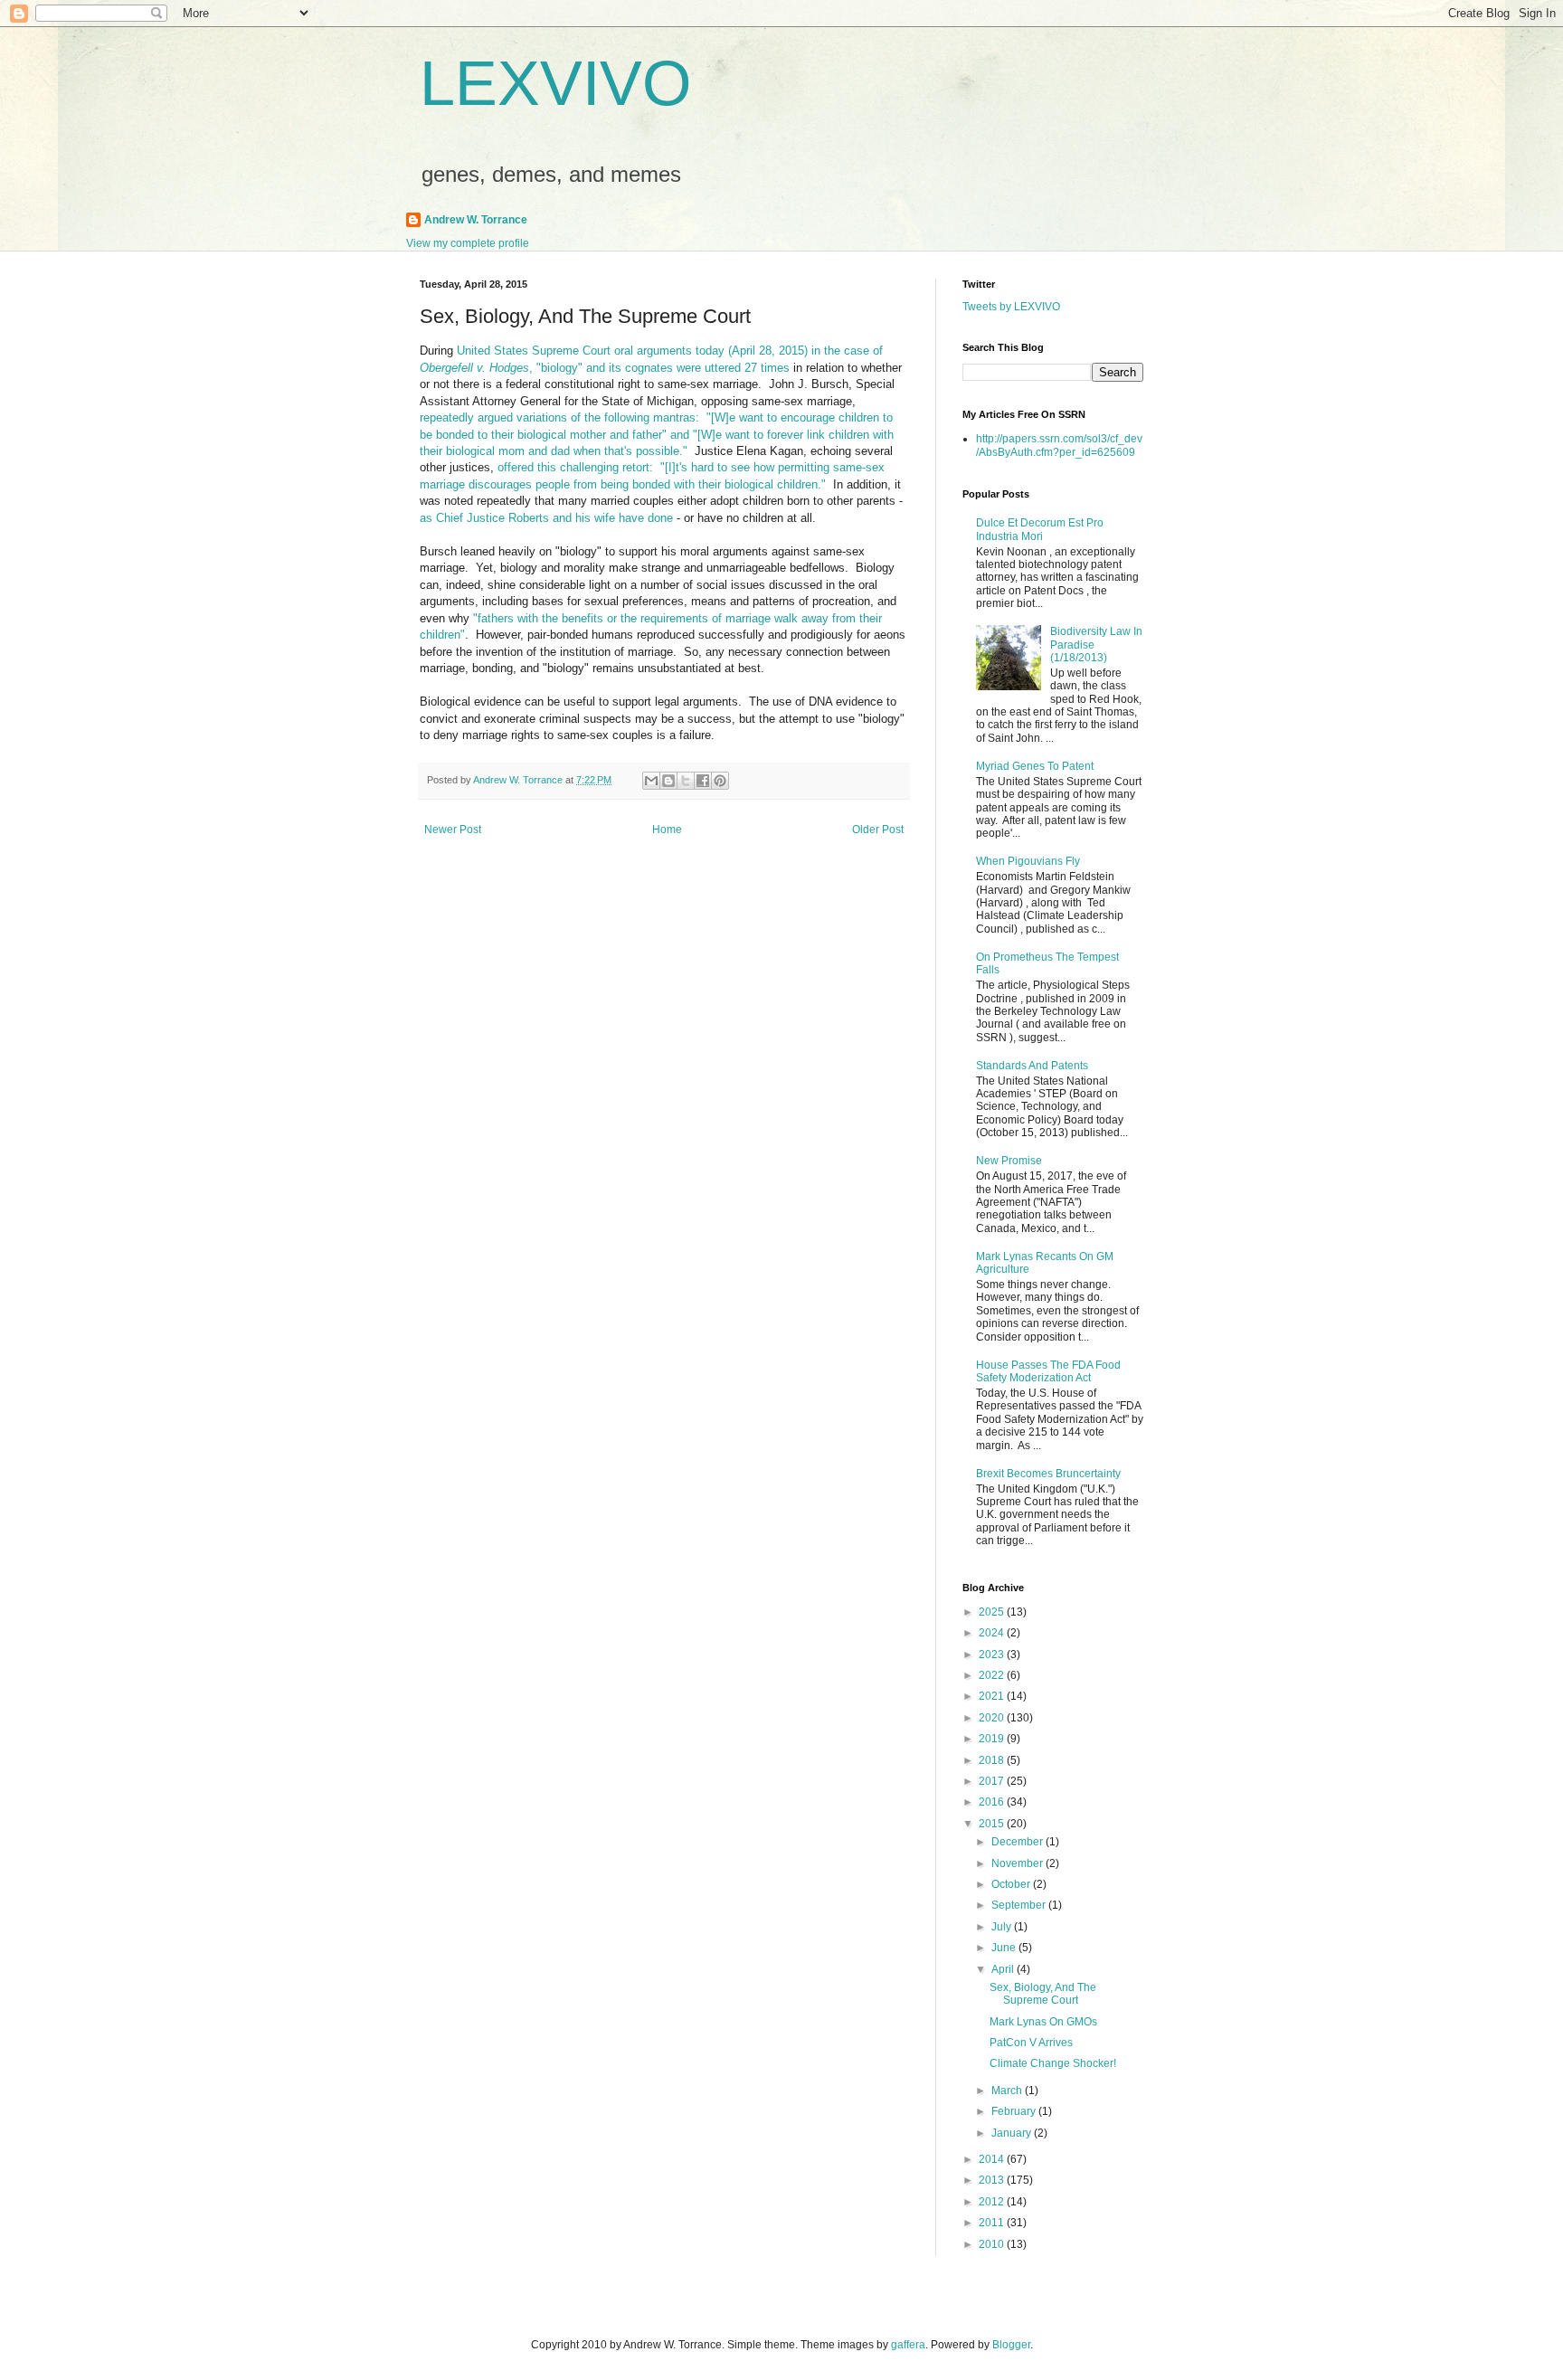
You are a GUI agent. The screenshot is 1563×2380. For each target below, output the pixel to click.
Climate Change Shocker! (1053, 2063)
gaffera (908, 2345)
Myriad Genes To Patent (1035, 766)
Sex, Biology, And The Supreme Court (1043, 1994)
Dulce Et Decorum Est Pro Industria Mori (1040, 529)
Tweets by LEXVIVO (1011, 307)
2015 (993, 1824)
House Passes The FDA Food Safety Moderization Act (1048, 1371)
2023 (993, 1655)
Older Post (878, 830)
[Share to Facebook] (703, 781)
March (1008, 2091)
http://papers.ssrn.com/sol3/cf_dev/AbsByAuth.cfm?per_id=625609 (1059, 445)
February (1015, 2111)
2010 (993, 2244)
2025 (993, 1612)
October (1012, 1884)
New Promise (1009, 1161)
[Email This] (651, 781)
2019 (993, 1739)
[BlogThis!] (668, 781)
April (1004, 1969)
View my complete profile (468, 243)
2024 (993, 1633)
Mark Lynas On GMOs (1043, 2022)
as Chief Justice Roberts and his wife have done (546, 518)
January (1013, 2133)
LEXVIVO (555, 83)
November (1018, 1863)
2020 (993, 1718)
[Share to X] (686, 781)
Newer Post (453, 830)
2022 (993, 1675)
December (1018, 1842)
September (1020, 1905)
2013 (993, 2180)
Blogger (1011, 2345)
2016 (993, 1802)
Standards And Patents (1032, 1066)
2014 (993, 2159)
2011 (993, 2223)
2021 (993, 1696)
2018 (993, 1760)
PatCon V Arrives (1031, 2043)
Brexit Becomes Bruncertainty (1048, 1474)
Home (667, 830)
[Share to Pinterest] (720, 781)
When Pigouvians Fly (1028, 861)
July (1003, 1927)
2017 (993, 1781)
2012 (993, 2202)
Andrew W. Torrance (476, 220)
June (1005, 1948)
